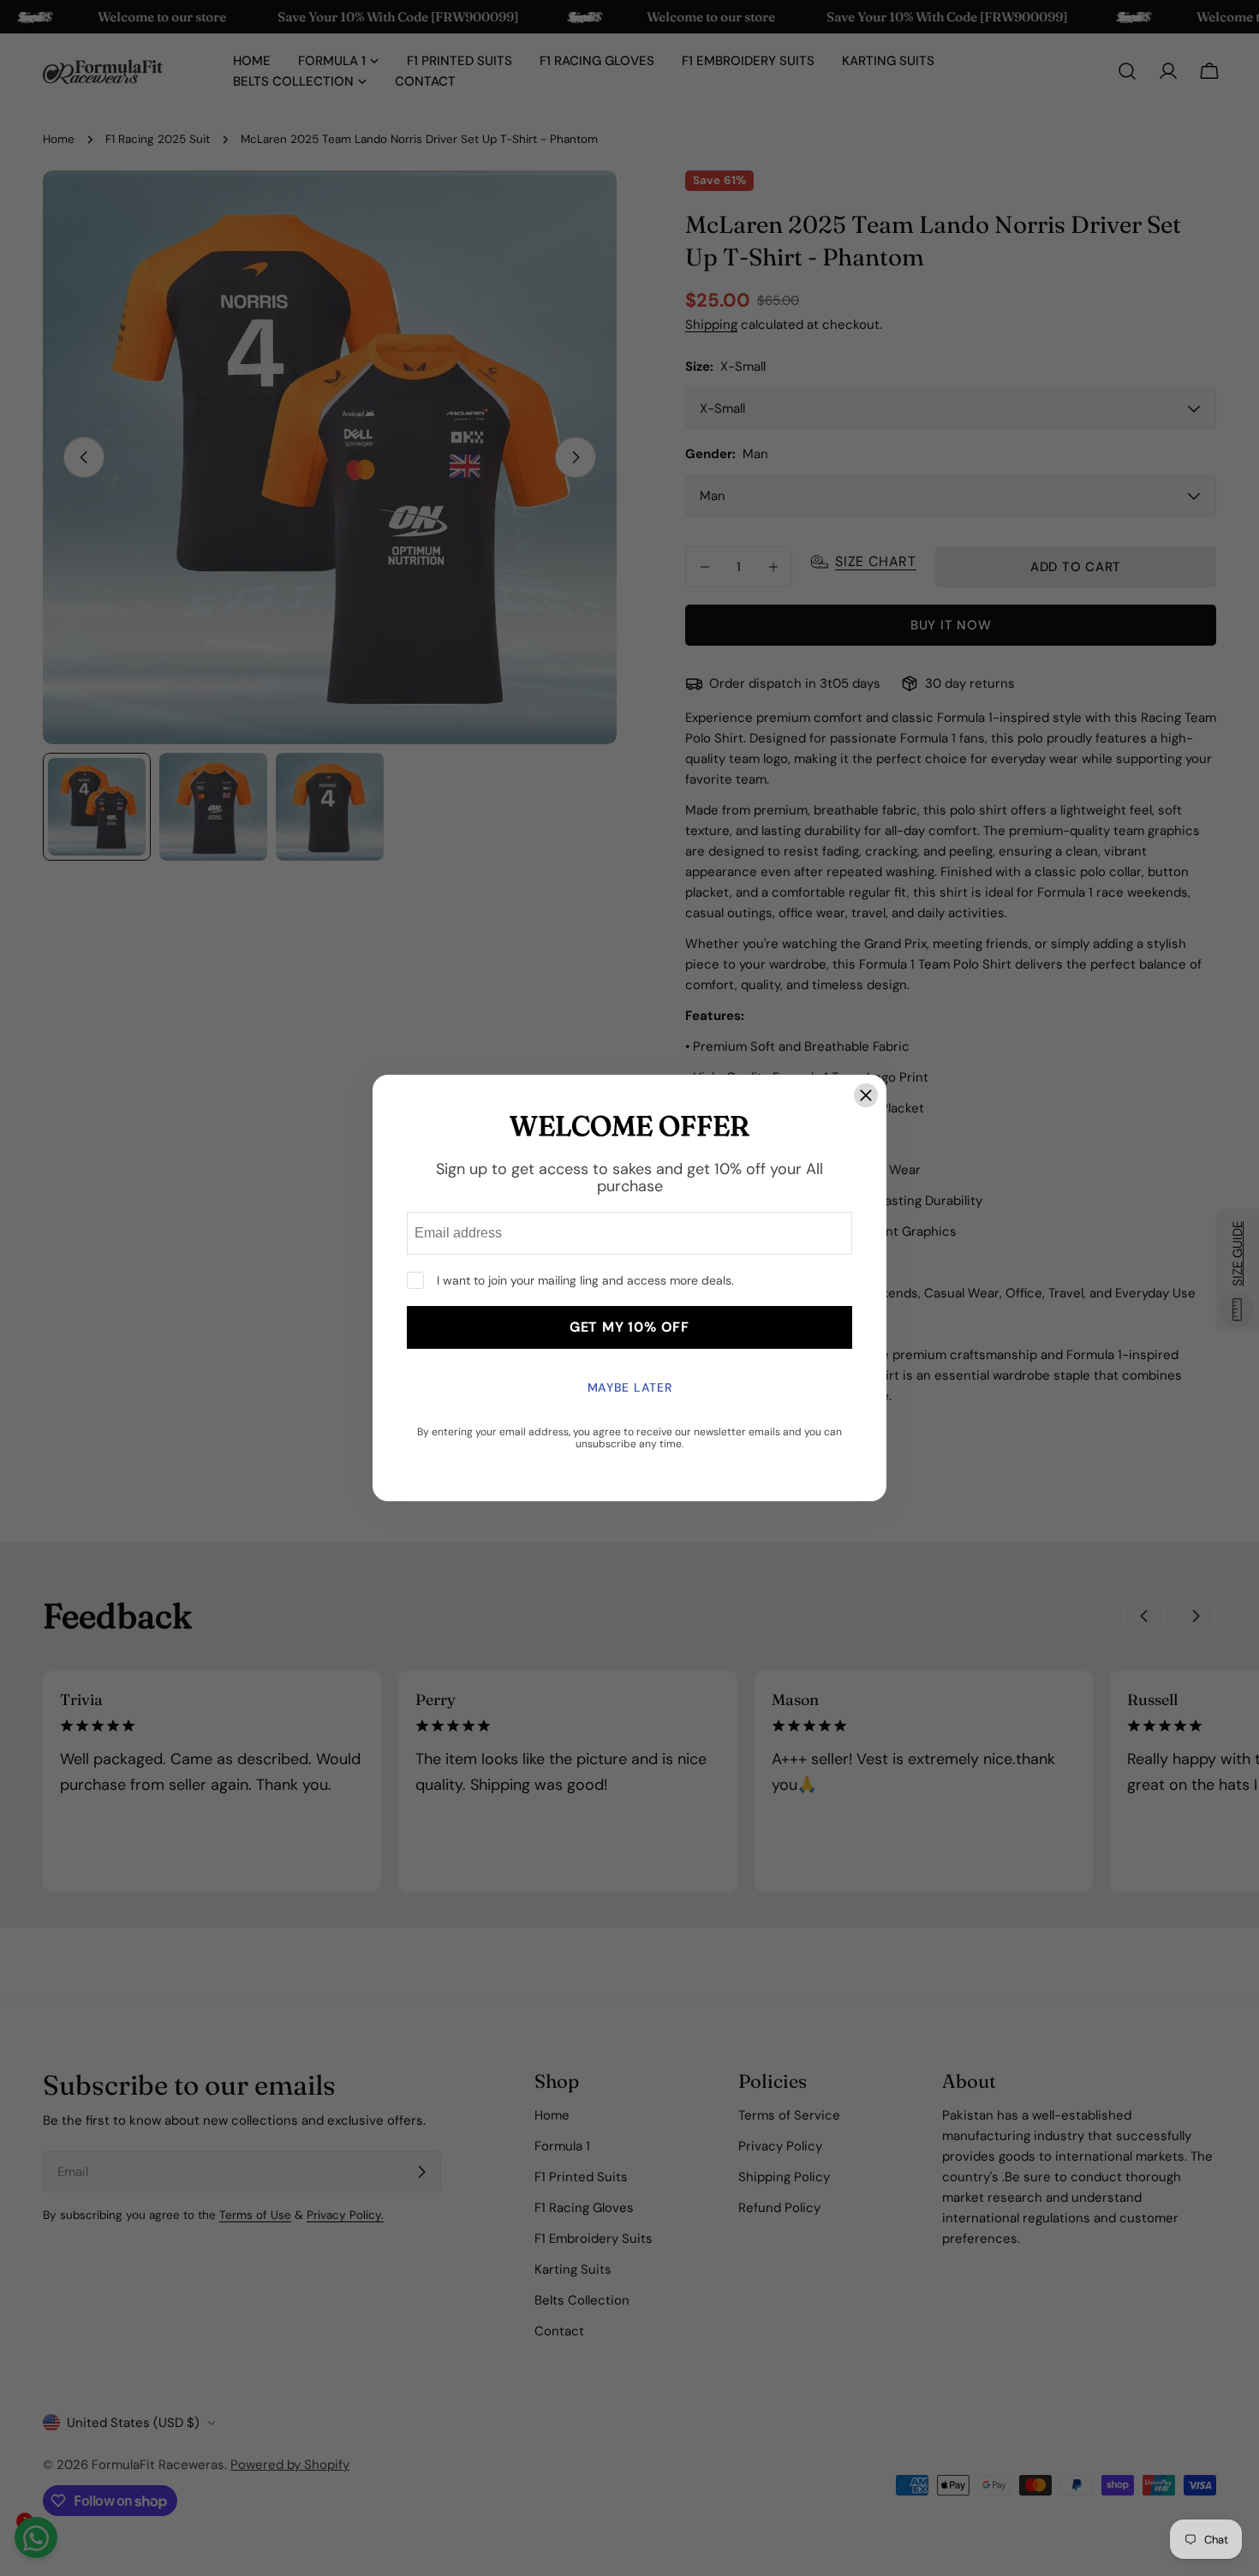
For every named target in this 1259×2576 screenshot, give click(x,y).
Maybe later (630, 1387)
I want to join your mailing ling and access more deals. (585, 1280)
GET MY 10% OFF (629, 1327)
